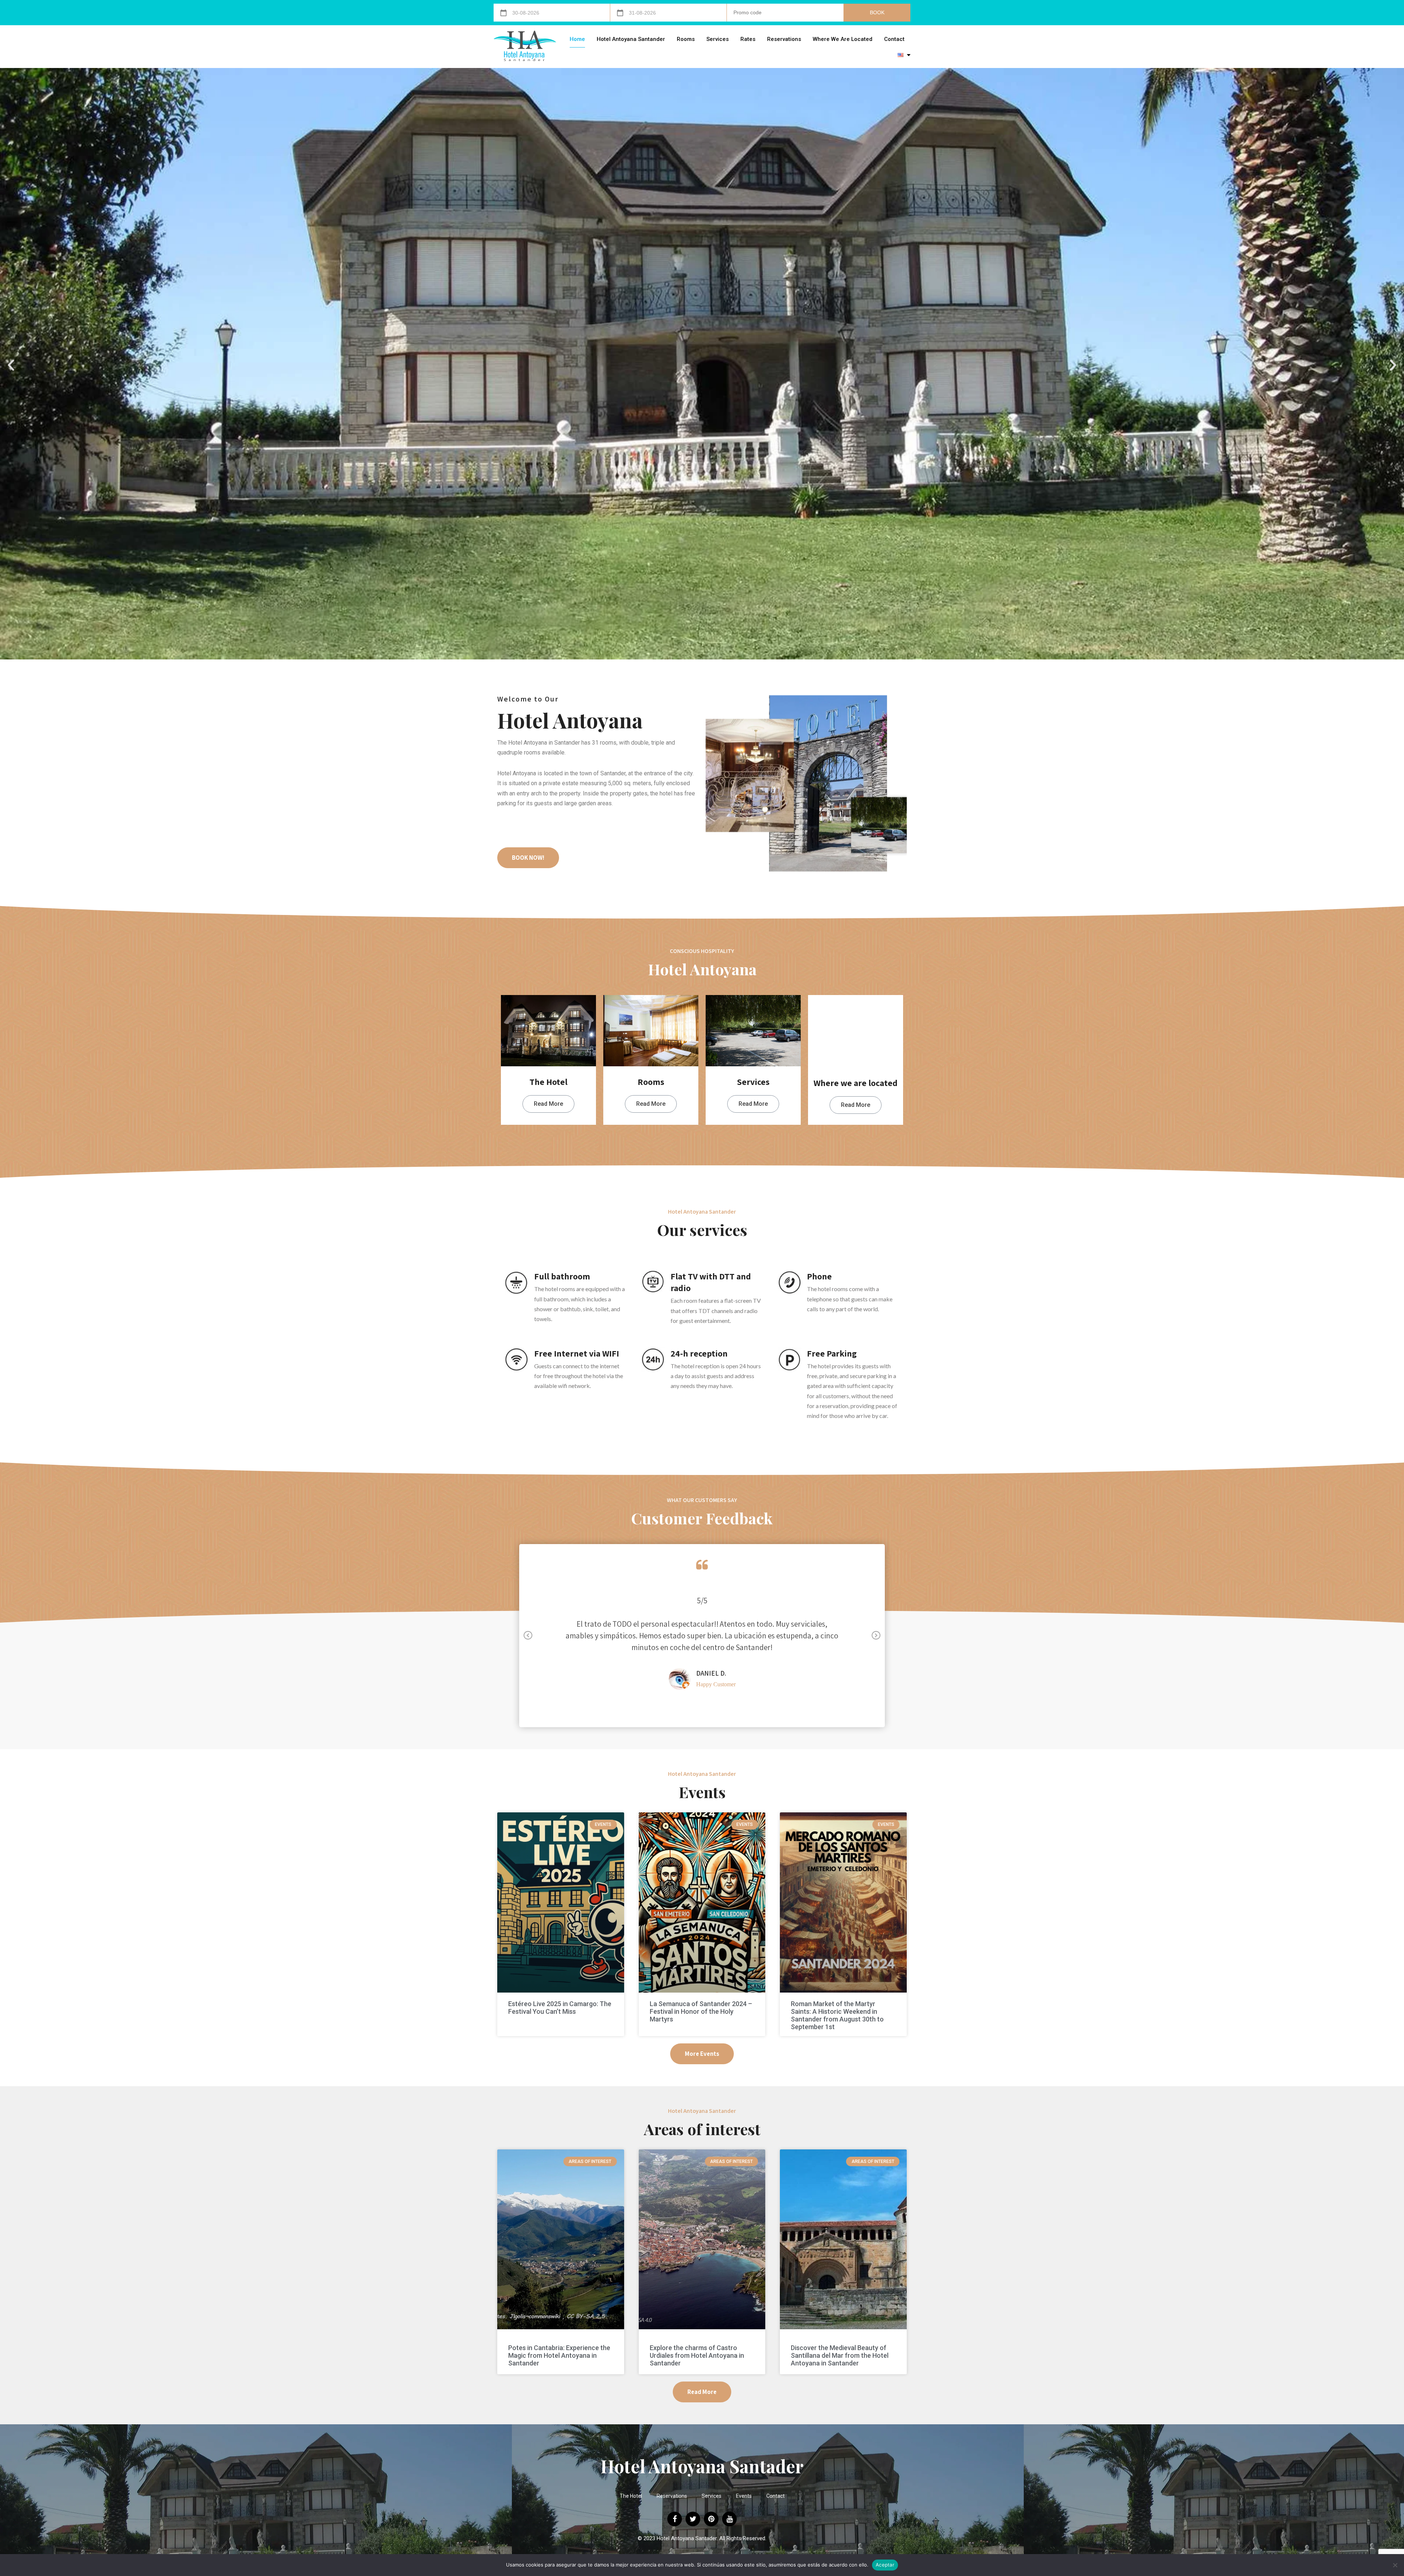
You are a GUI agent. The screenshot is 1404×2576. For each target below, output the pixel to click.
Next (876, 1636)
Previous (528, 1636)
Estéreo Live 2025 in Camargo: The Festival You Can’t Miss (560, 2008)
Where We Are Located (843, 39)
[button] (11, 365)
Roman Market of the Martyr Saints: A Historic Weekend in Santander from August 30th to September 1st (837, 2015)
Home (577, 39)
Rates (748, 39)
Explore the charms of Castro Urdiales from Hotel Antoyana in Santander (697, 2355)
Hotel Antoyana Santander (631, 39)
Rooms (686, 39)
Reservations (784, 39)
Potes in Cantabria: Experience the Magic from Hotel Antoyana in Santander (559, 2355)
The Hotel (631, 2496)
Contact (894, 39)
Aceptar (885, 2565)
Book (877, 12)
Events (744, 2496)
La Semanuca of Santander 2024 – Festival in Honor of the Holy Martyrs (701, 2011)
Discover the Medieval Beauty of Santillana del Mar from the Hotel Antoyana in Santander (840, 2355)
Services (718, 39)
